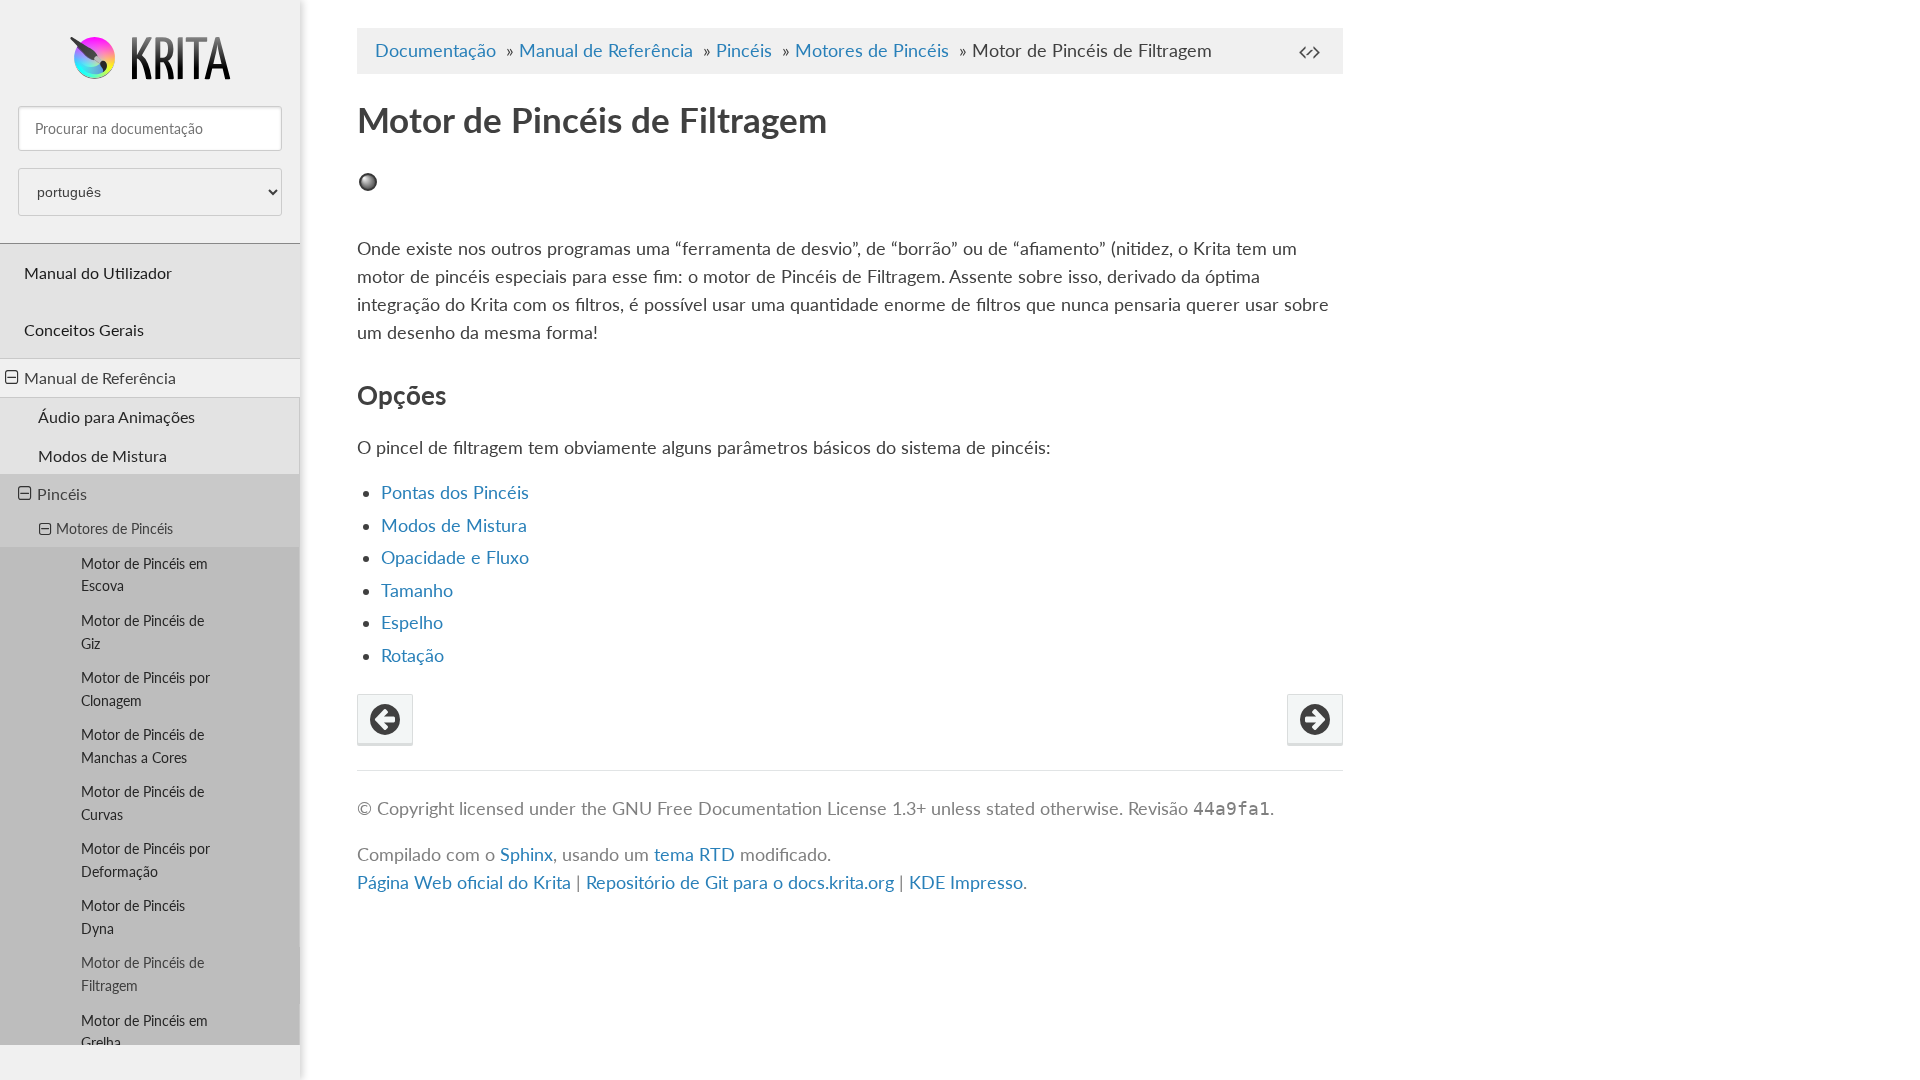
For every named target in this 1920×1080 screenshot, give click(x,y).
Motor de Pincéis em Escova (144, 575)
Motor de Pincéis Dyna (133, 917)
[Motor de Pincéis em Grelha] (1315, 720)
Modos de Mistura (102, 455)
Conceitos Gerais (84, 329)
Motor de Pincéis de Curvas (142, 803)
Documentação (435, 50)
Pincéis (62, 493)
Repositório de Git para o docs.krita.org (742, 882)
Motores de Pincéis (114, 528)
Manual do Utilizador (98, 272)
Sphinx (526, 854)
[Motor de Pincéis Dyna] (385, 720)
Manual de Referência (100, 377)
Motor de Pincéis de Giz (142, 632)
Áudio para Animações (116, 416)
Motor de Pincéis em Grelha (144, 1032)
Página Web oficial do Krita (464, 882)
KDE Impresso (966, 882)
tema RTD (694, 854)
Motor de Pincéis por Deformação (145, 860)
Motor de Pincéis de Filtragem (142, 974)
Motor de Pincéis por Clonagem (145, 689)
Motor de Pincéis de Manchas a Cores (142, 746)
